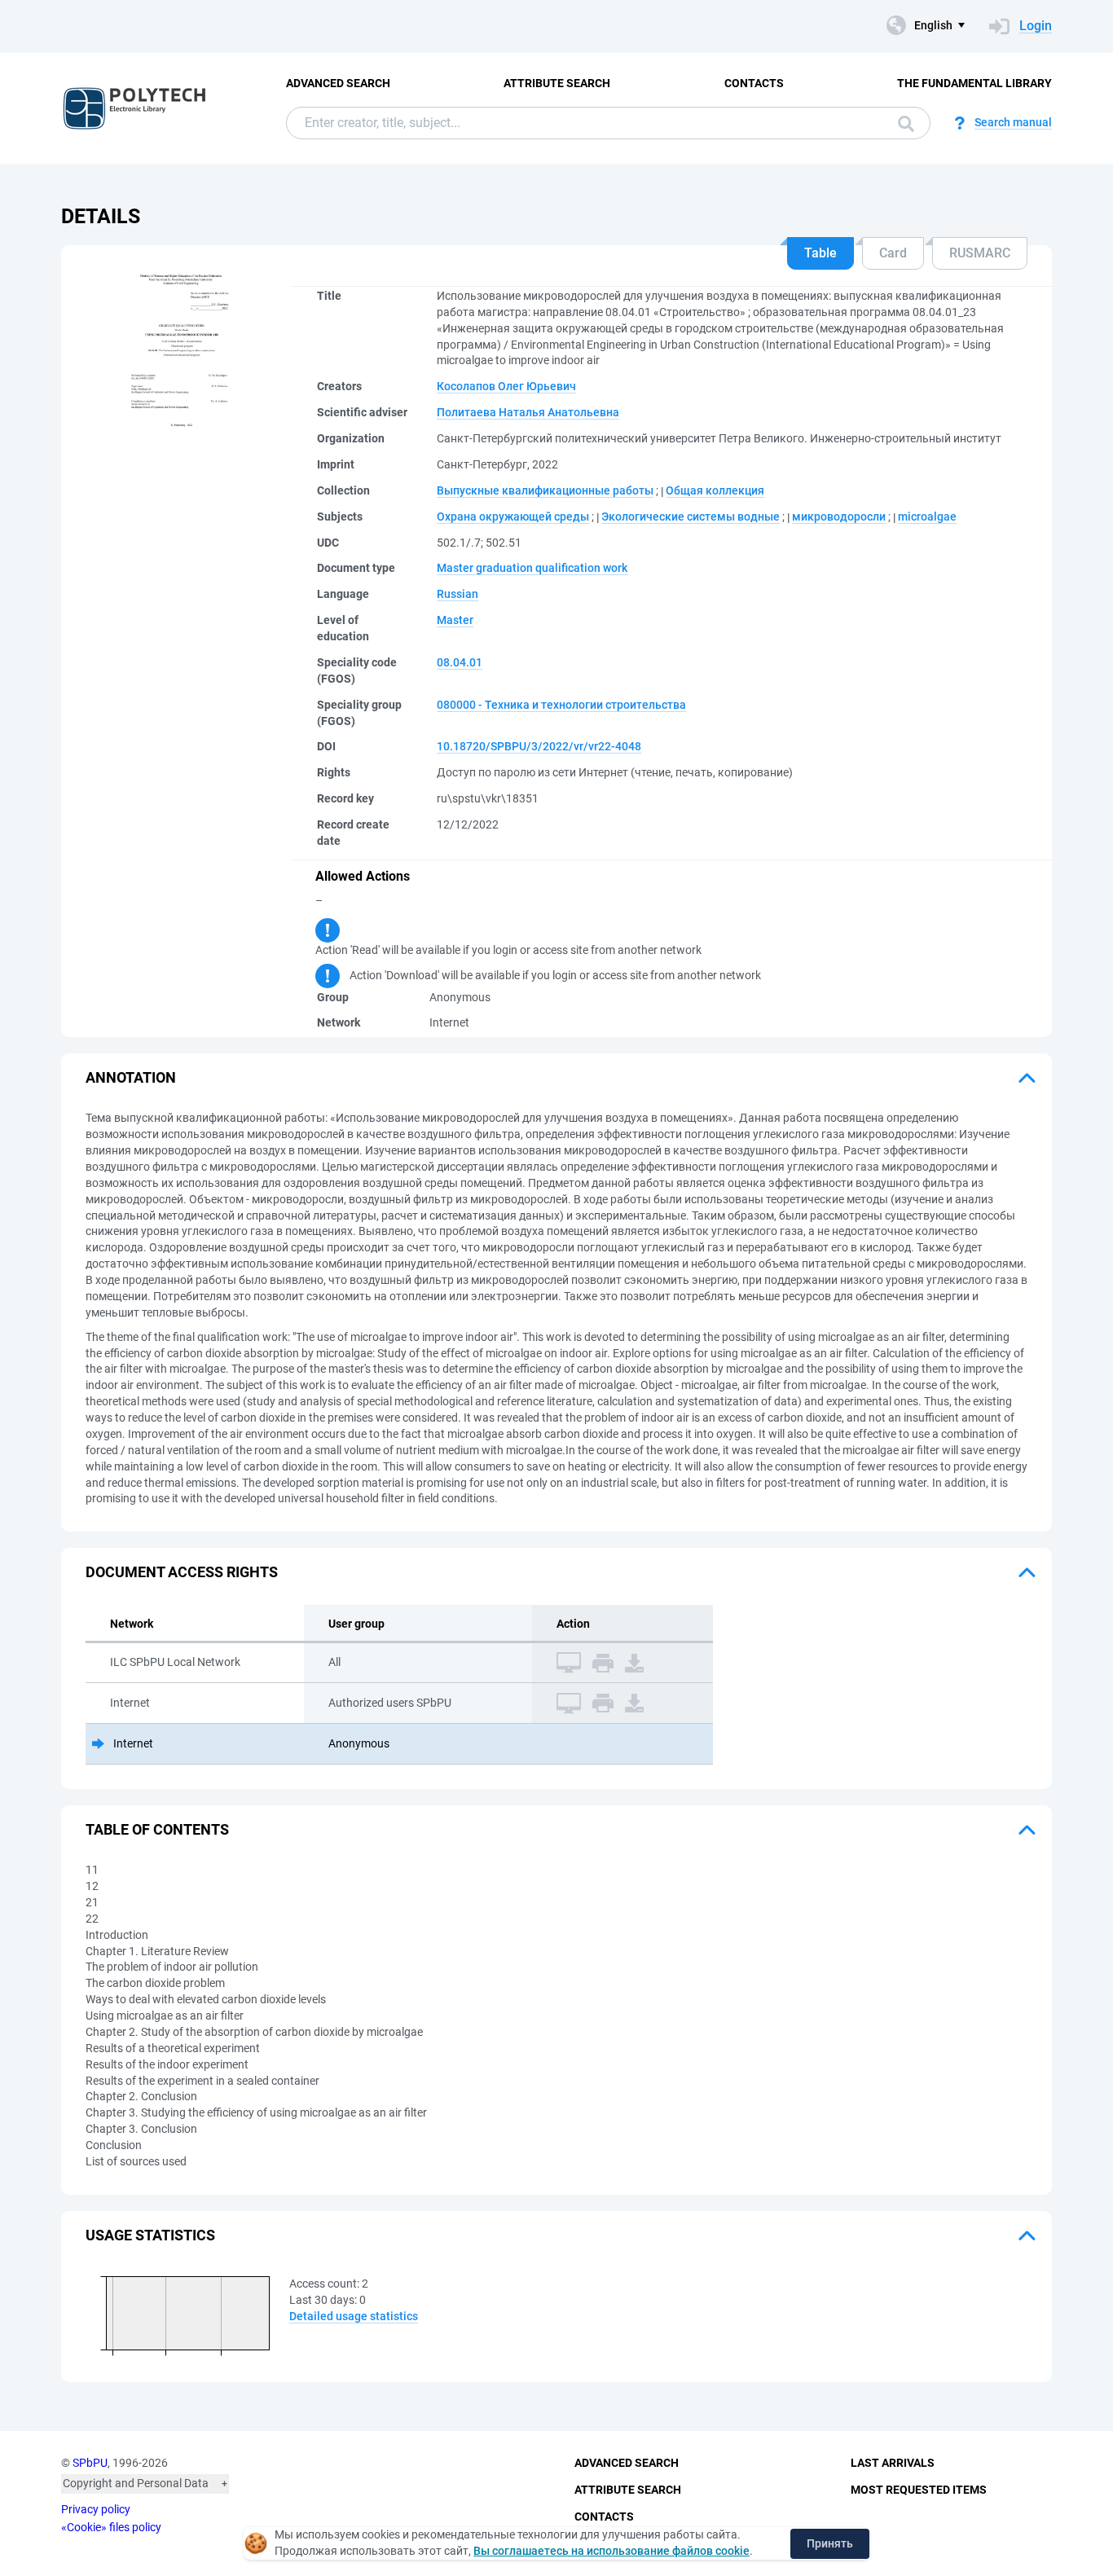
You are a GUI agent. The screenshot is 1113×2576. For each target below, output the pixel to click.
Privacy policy (96, 2509)
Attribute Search (557, 83)
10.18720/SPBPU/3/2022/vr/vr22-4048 (539, 746)
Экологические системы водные (691, 517)
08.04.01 (460, 662)
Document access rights (182, 1572)
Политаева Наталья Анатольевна (528, 412)
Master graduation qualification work (532, 568)
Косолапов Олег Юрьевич (506, 386)
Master (455, 620)
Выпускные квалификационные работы (545, 490)
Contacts (754, 83)
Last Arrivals (893, 2463)
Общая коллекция (715, 490)
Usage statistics (150, 2235)
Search (902, 123)
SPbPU (90, 2463)
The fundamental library (974, 83)
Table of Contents (157, 1829)
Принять (830, 2543)
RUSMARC (980, 253)
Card (893, 253)
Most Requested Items (919, 2490)
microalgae (927, 517)
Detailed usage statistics (354, 2316)
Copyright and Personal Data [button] (136, 2483)
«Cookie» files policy (111, 2527)
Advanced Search (338, 83)
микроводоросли (839, 517)
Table (820, 253)
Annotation (131, 1077)
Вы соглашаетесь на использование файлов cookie (611, 2551)
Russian (458, 594)
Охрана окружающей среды (513, 517)
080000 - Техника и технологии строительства (561, 705)
